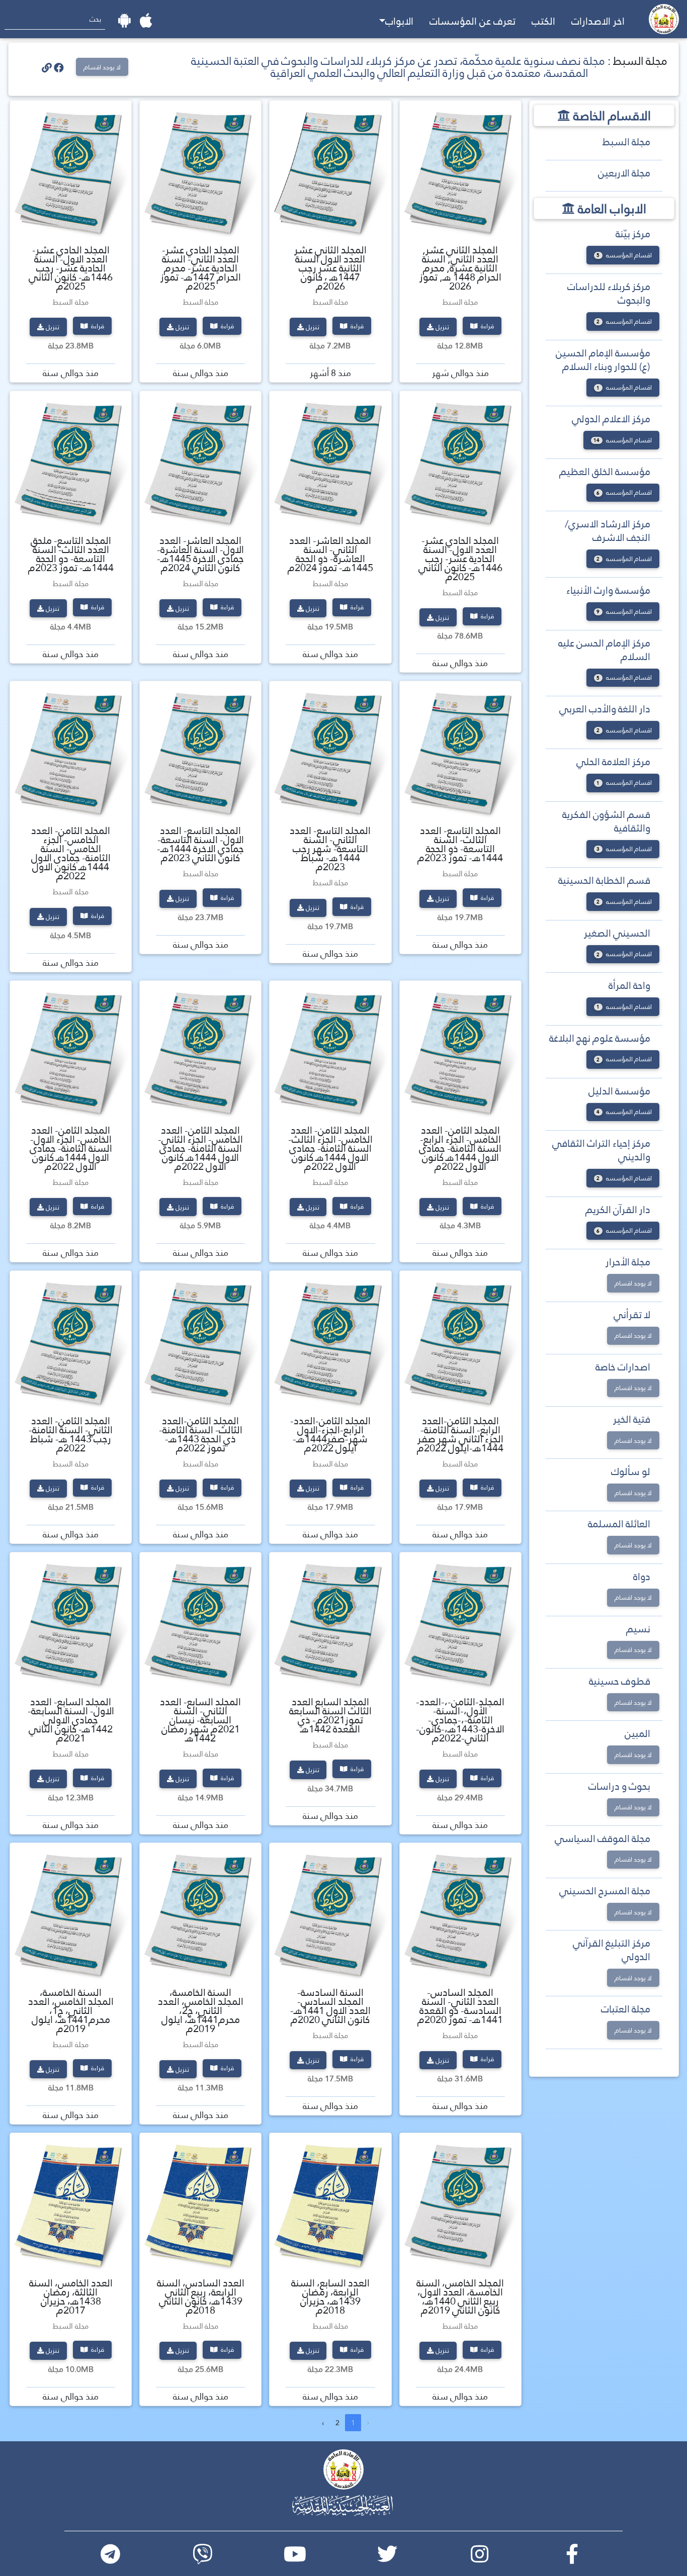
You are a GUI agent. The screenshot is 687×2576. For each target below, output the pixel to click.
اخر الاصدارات (598, 21)
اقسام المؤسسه (624, 255)
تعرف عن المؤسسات (473, 21)
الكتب (543, 21)
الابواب (399, 21)
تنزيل (442, 327)
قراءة (487, 326)
